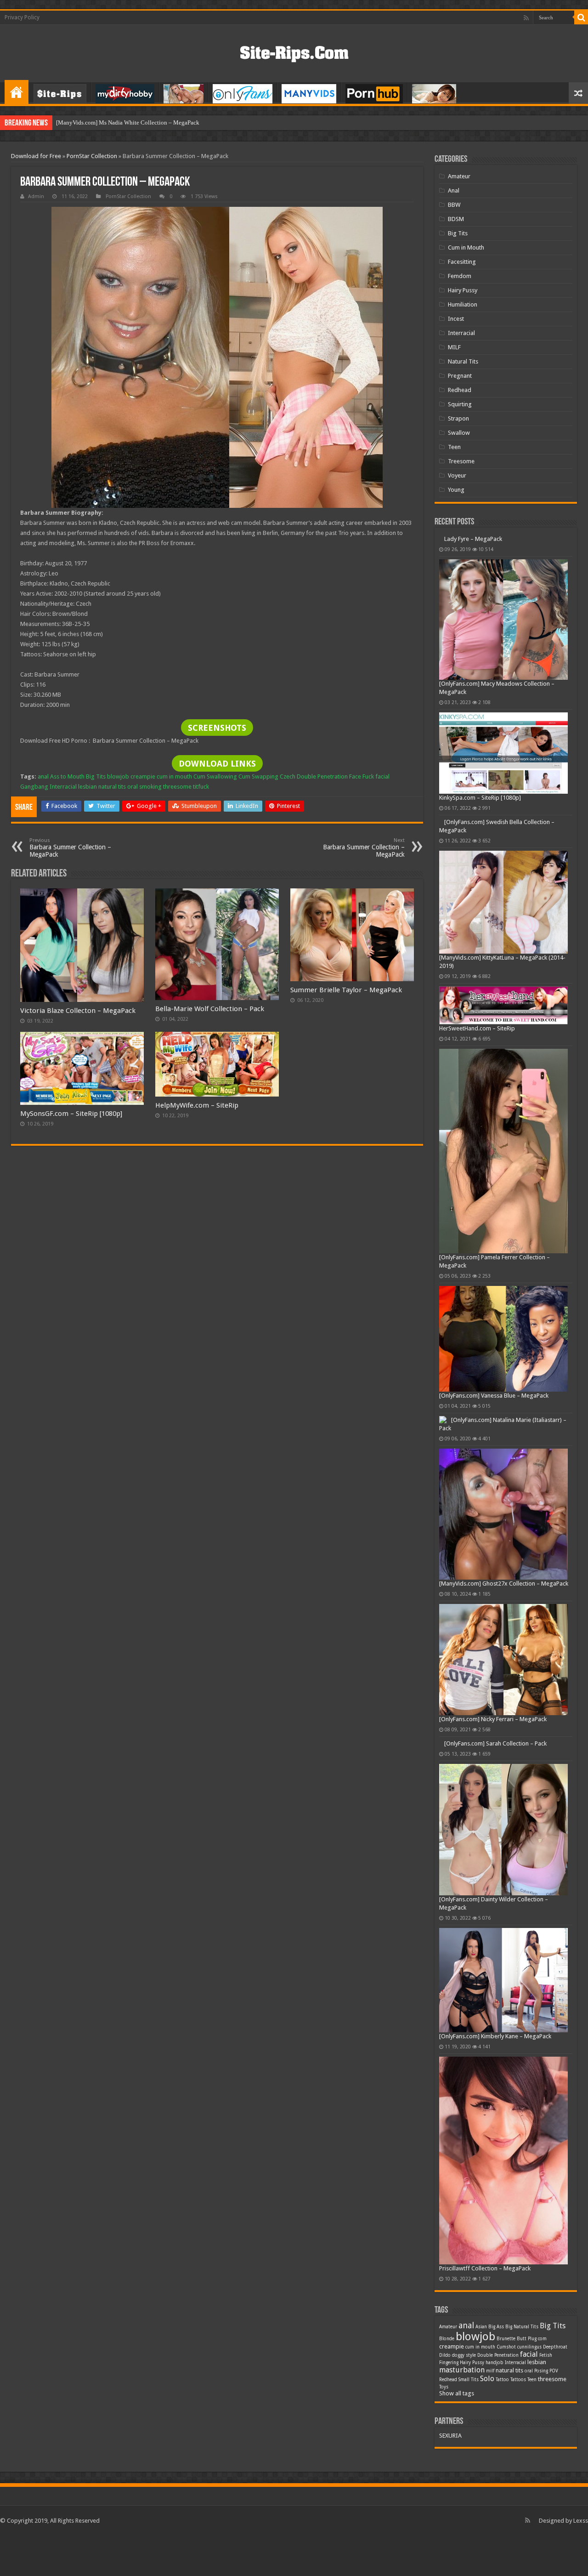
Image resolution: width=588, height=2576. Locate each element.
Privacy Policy (22, 17)
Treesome (461, 461)
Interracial (63, 787)
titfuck (201, 787)
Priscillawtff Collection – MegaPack (485, 2358)
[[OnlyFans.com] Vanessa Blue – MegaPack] (503, 1428)
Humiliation (463, 304)
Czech (288, 776)
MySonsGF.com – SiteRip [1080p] (71, 1114)
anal (43, 776)
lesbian (88, 787)
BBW (454, 205)
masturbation (462, 2459)
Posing (541, 2460)
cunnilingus (529, 2437)
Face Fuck (362, 776)
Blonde (447, 2428)
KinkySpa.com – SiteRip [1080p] (480, 887)
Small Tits (469, 2469)
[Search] (581, 17)
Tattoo (502, 2469)
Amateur (459, 176)
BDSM (456, 219)
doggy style (464, 2445)
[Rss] (526, 18)
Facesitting (462, 262)
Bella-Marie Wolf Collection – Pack (210, 1009)
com (542, 2428)
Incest (456, 319)
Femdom (460, 276)
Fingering (449, 2452)
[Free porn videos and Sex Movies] (294, 52)
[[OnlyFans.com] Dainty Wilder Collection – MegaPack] (503, 1919)
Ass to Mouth (67, 776)
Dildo (445, 2445)
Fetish (546, 2445)
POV (554, 2460)
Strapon (458, 418)
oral (133, 787)
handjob (495, 2452)
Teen (454, 447)
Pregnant (460, 376)
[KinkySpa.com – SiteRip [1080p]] (503, 843)
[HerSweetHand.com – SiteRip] (503, 1095)
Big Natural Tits (522, 2416)
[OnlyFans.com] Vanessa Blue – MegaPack (494, 1485)
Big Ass (496, 2416)
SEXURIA (450, 2525)
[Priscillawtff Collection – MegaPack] (503, 2250)
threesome (177, 787)
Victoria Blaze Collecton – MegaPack (78, 1011)
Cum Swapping (258, 776)
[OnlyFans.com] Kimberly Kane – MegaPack (495, 2125)
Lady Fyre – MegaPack (468, 628)
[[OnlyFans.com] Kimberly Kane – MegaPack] (503, 2070)
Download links (217, 764)
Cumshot (506, 2437)
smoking (150, 787)
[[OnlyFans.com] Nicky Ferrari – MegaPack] (503, 1749)
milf (490, 2460)
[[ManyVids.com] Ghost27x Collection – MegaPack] (503, 1604)
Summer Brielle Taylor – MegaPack (346, 990)
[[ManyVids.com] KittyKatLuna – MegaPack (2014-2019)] (503, 992)
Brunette (506, 2428)
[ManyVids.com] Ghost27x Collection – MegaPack (504, 1673)
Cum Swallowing (215, 776)
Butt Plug (527, 2428)
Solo (487, 2468)
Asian (481, 2416)
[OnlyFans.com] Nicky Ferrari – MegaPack (493, 1809)
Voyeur (457, 475)
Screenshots (217, 728)
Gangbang (34, 787)
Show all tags (457, 2483)
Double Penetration (322, 776)
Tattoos (518, 2469)
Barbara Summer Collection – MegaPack (70, 848)
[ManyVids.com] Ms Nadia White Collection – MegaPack (128, 122)
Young (456, 490)
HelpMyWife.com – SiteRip (197, 1105)
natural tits (112, 787)
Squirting (460, 404)
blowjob (118, 776)
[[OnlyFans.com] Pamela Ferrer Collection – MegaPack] (503, 1241)
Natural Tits (463, 361)
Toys (444, 2476)
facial (382, 776)
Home (17, 92)
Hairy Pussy (463, 290)
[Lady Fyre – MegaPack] (503, 580)
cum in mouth (174, 776)
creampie (143, 776)
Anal (454, 190)
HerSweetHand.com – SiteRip (477, 1118)
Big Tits (96, 776)
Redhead (460, 390)
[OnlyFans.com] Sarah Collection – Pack (495, 1833)
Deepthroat (555, 2437)
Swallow (459, 433)
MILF (454, 347)
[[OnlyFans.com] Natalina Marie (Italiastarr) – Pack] (443, 1509)
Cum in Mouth (466, 247)
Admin (36, 196)
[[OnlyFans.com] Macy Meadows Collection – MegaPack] (503, 709)
